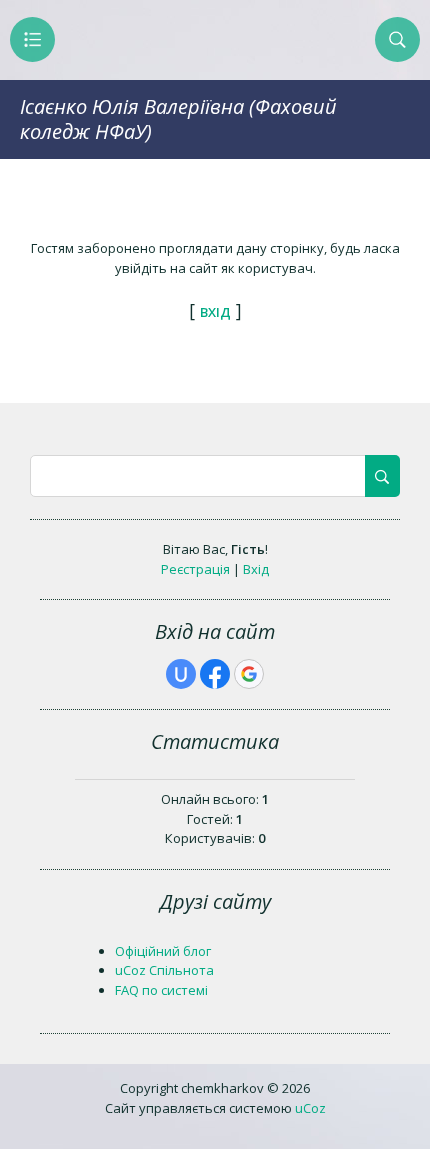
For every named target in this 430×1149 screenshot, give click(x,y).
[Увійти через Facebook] (215, 674)
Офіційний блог (163, 951)
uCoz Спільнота (164, 970)
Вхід (256, 569)
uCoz (310, 1108)
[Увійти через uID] (181, 674)
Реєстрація (195, 569)
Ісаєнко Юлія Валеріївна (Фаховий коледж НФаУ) (178, 119)
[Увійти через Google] (249, 674)
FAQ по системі (161, 990)
